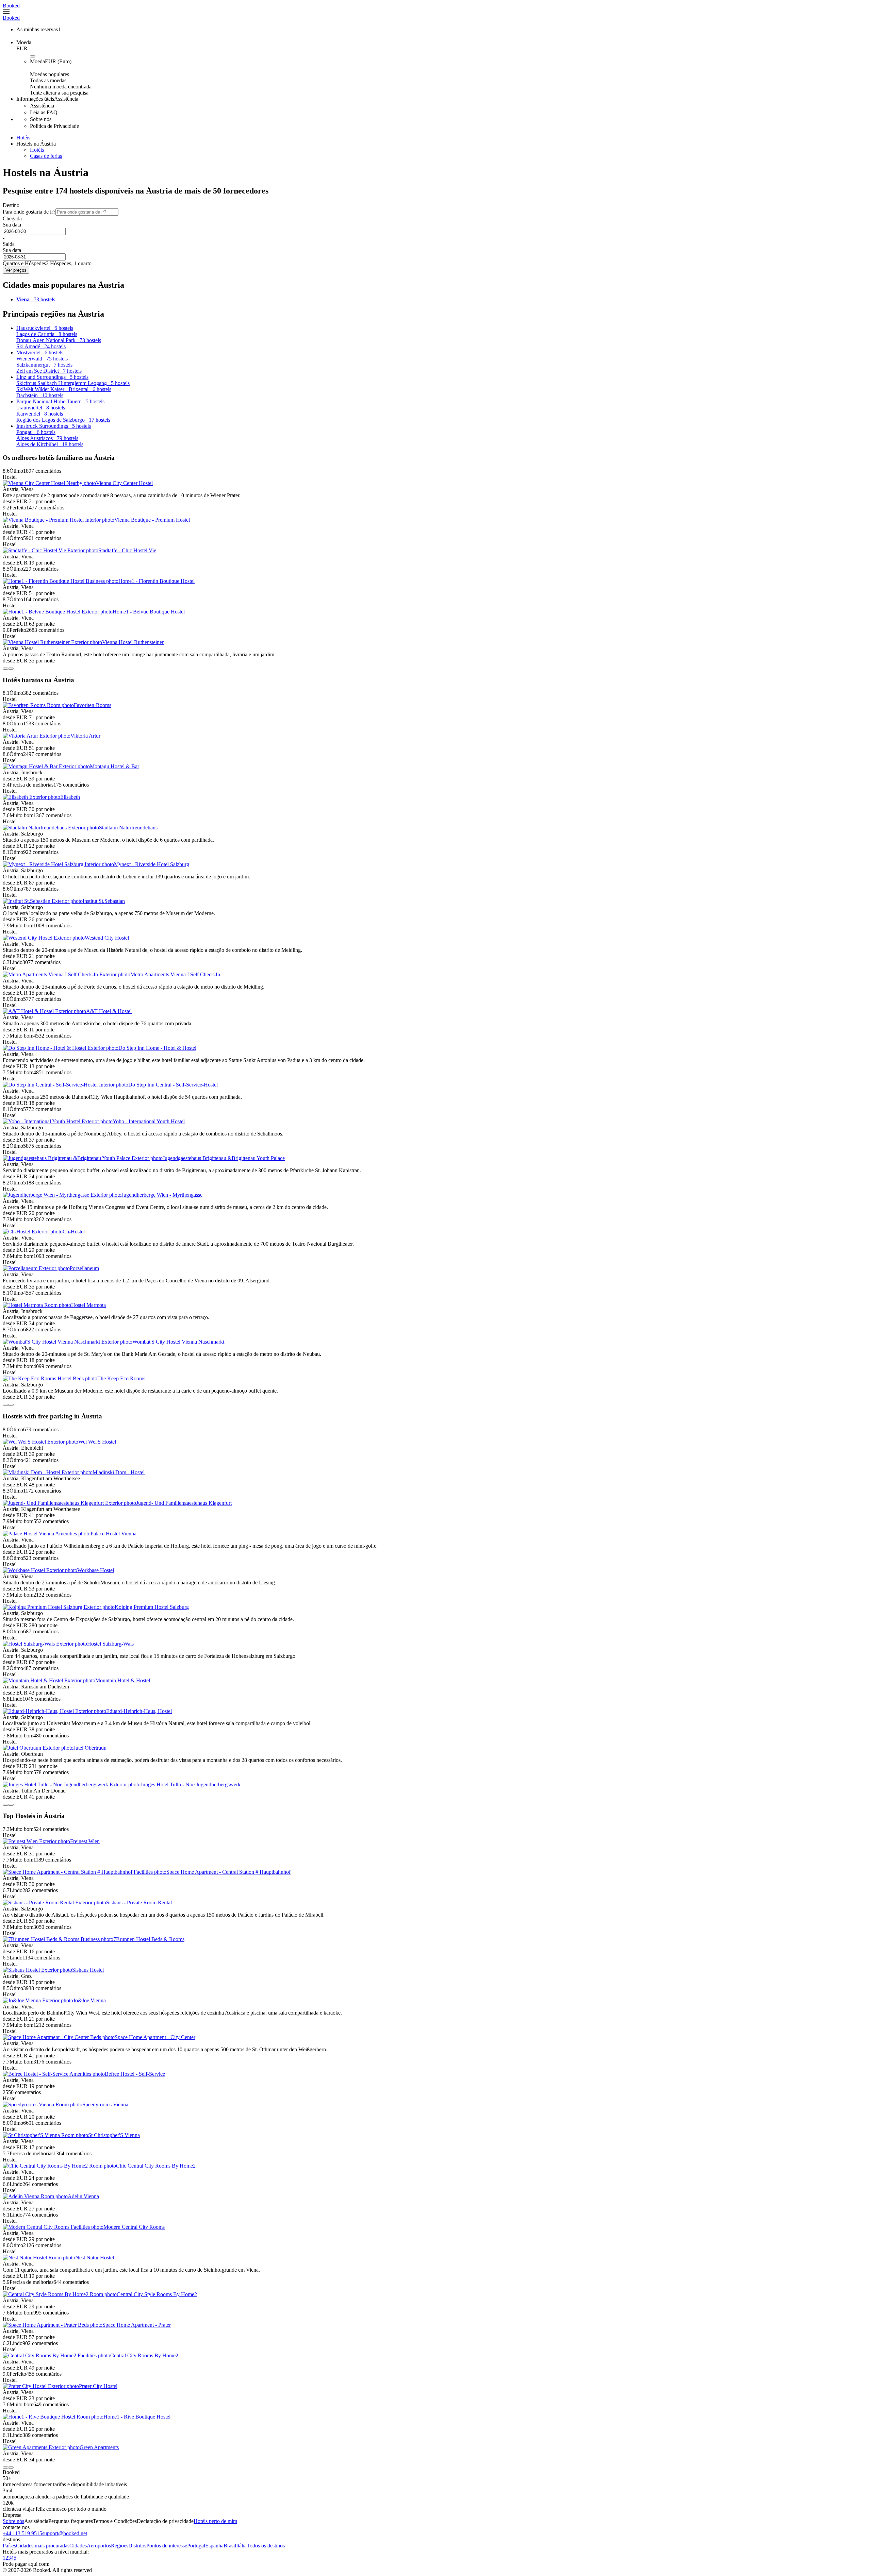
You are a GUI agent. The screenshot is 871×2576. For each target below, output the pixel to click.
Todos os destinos (266, 2546)
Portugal (196, 2546)
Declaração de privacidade (165, 2521)
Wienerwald (42, 359)
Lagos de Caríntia (47, 334)
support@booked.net (65, 2533)
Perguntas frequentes (71, 2521)
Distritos (137, 2546)
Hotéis (37, 150)
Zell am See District (49, 371)
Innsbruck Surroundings (54, 426)
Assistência (36, 2521)
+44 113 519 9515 (22, 2533)
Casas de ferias (46, 156)
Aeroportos (99, 2546)
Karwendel (40, 414)
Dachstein (40, 395)
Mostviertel (40, 352)
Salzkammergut (44, 365)
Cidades (78, 2546)
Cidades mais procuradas (43, 2546)
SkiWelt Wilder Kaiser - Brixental (64, 389)
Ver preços (16, 270)
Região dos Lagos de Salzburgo (63, 420)
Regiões (120, 2546)
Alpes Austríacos (47, 438)
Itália (241, 2546)
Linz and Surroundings (52, 377)
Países (9, 2546)
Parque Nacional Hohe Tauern (60, 401)
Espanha (214, 2546)
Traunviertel (41, 408)
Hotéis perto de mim (215, 2521)
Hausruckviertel (45, 328)
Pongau (36, 432)
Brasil (230, 2546)
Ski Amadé (41, 346)
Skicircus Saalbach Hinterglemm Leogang (73, 383)
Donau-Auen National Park (59, 340)
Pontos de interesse (167, 2546)
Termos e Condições (115, 2521)
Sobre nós (13, 2521)
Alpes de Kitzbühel (50, 444)
